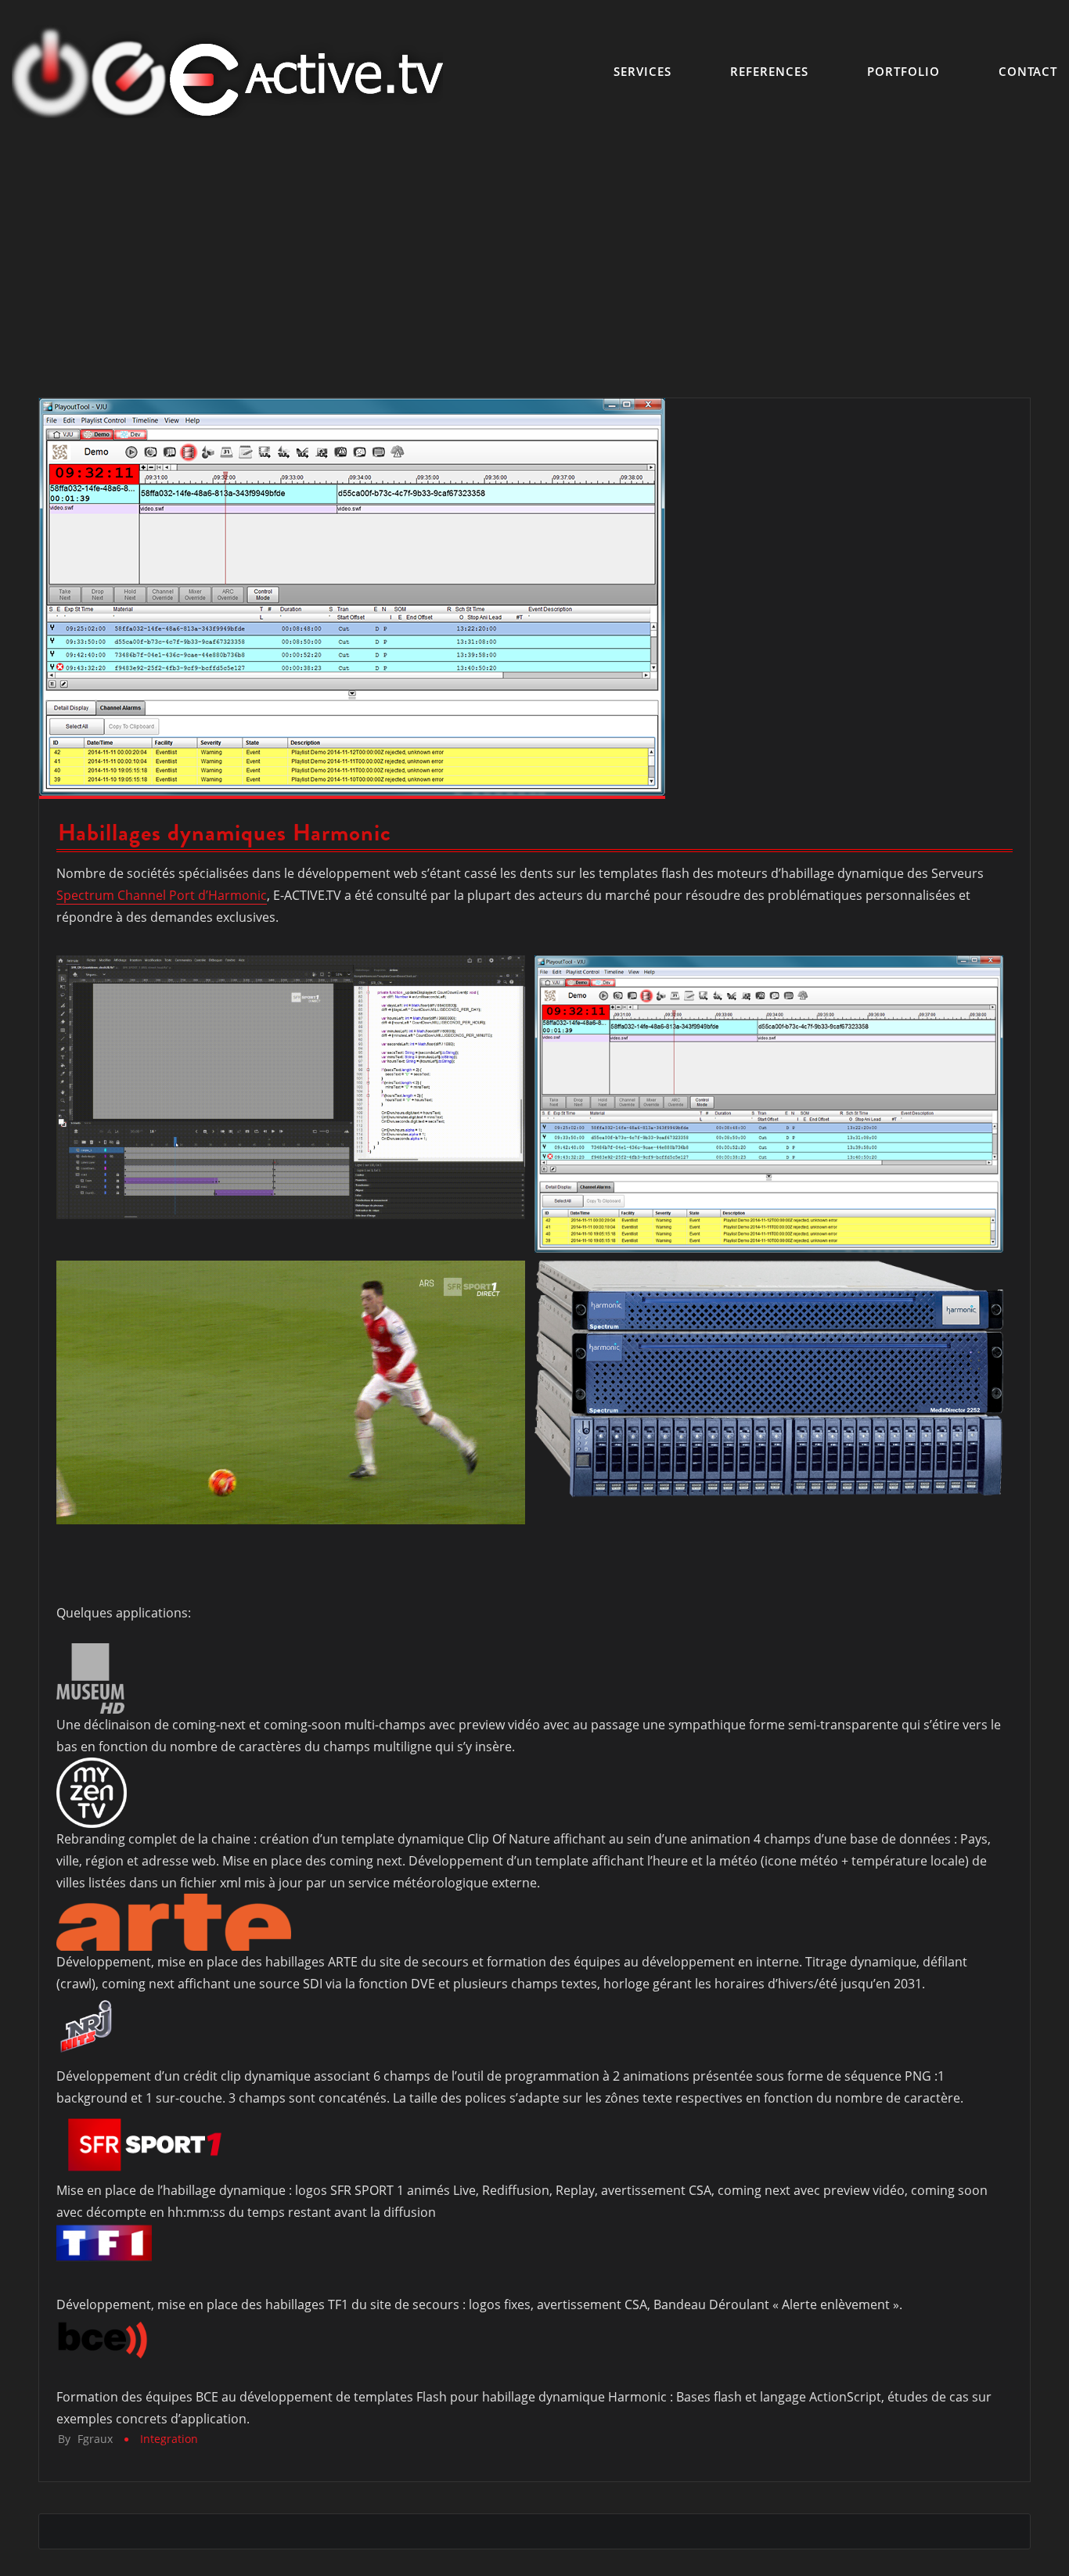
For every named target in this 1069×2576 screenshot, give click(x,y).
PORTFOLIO (903, 71)
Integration (169, 2439)
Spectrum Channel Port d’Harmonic (162, 895)
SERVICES (642, 71)
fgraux (85, 2439)
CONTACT (1028, 71)
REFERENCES (769, 71)
